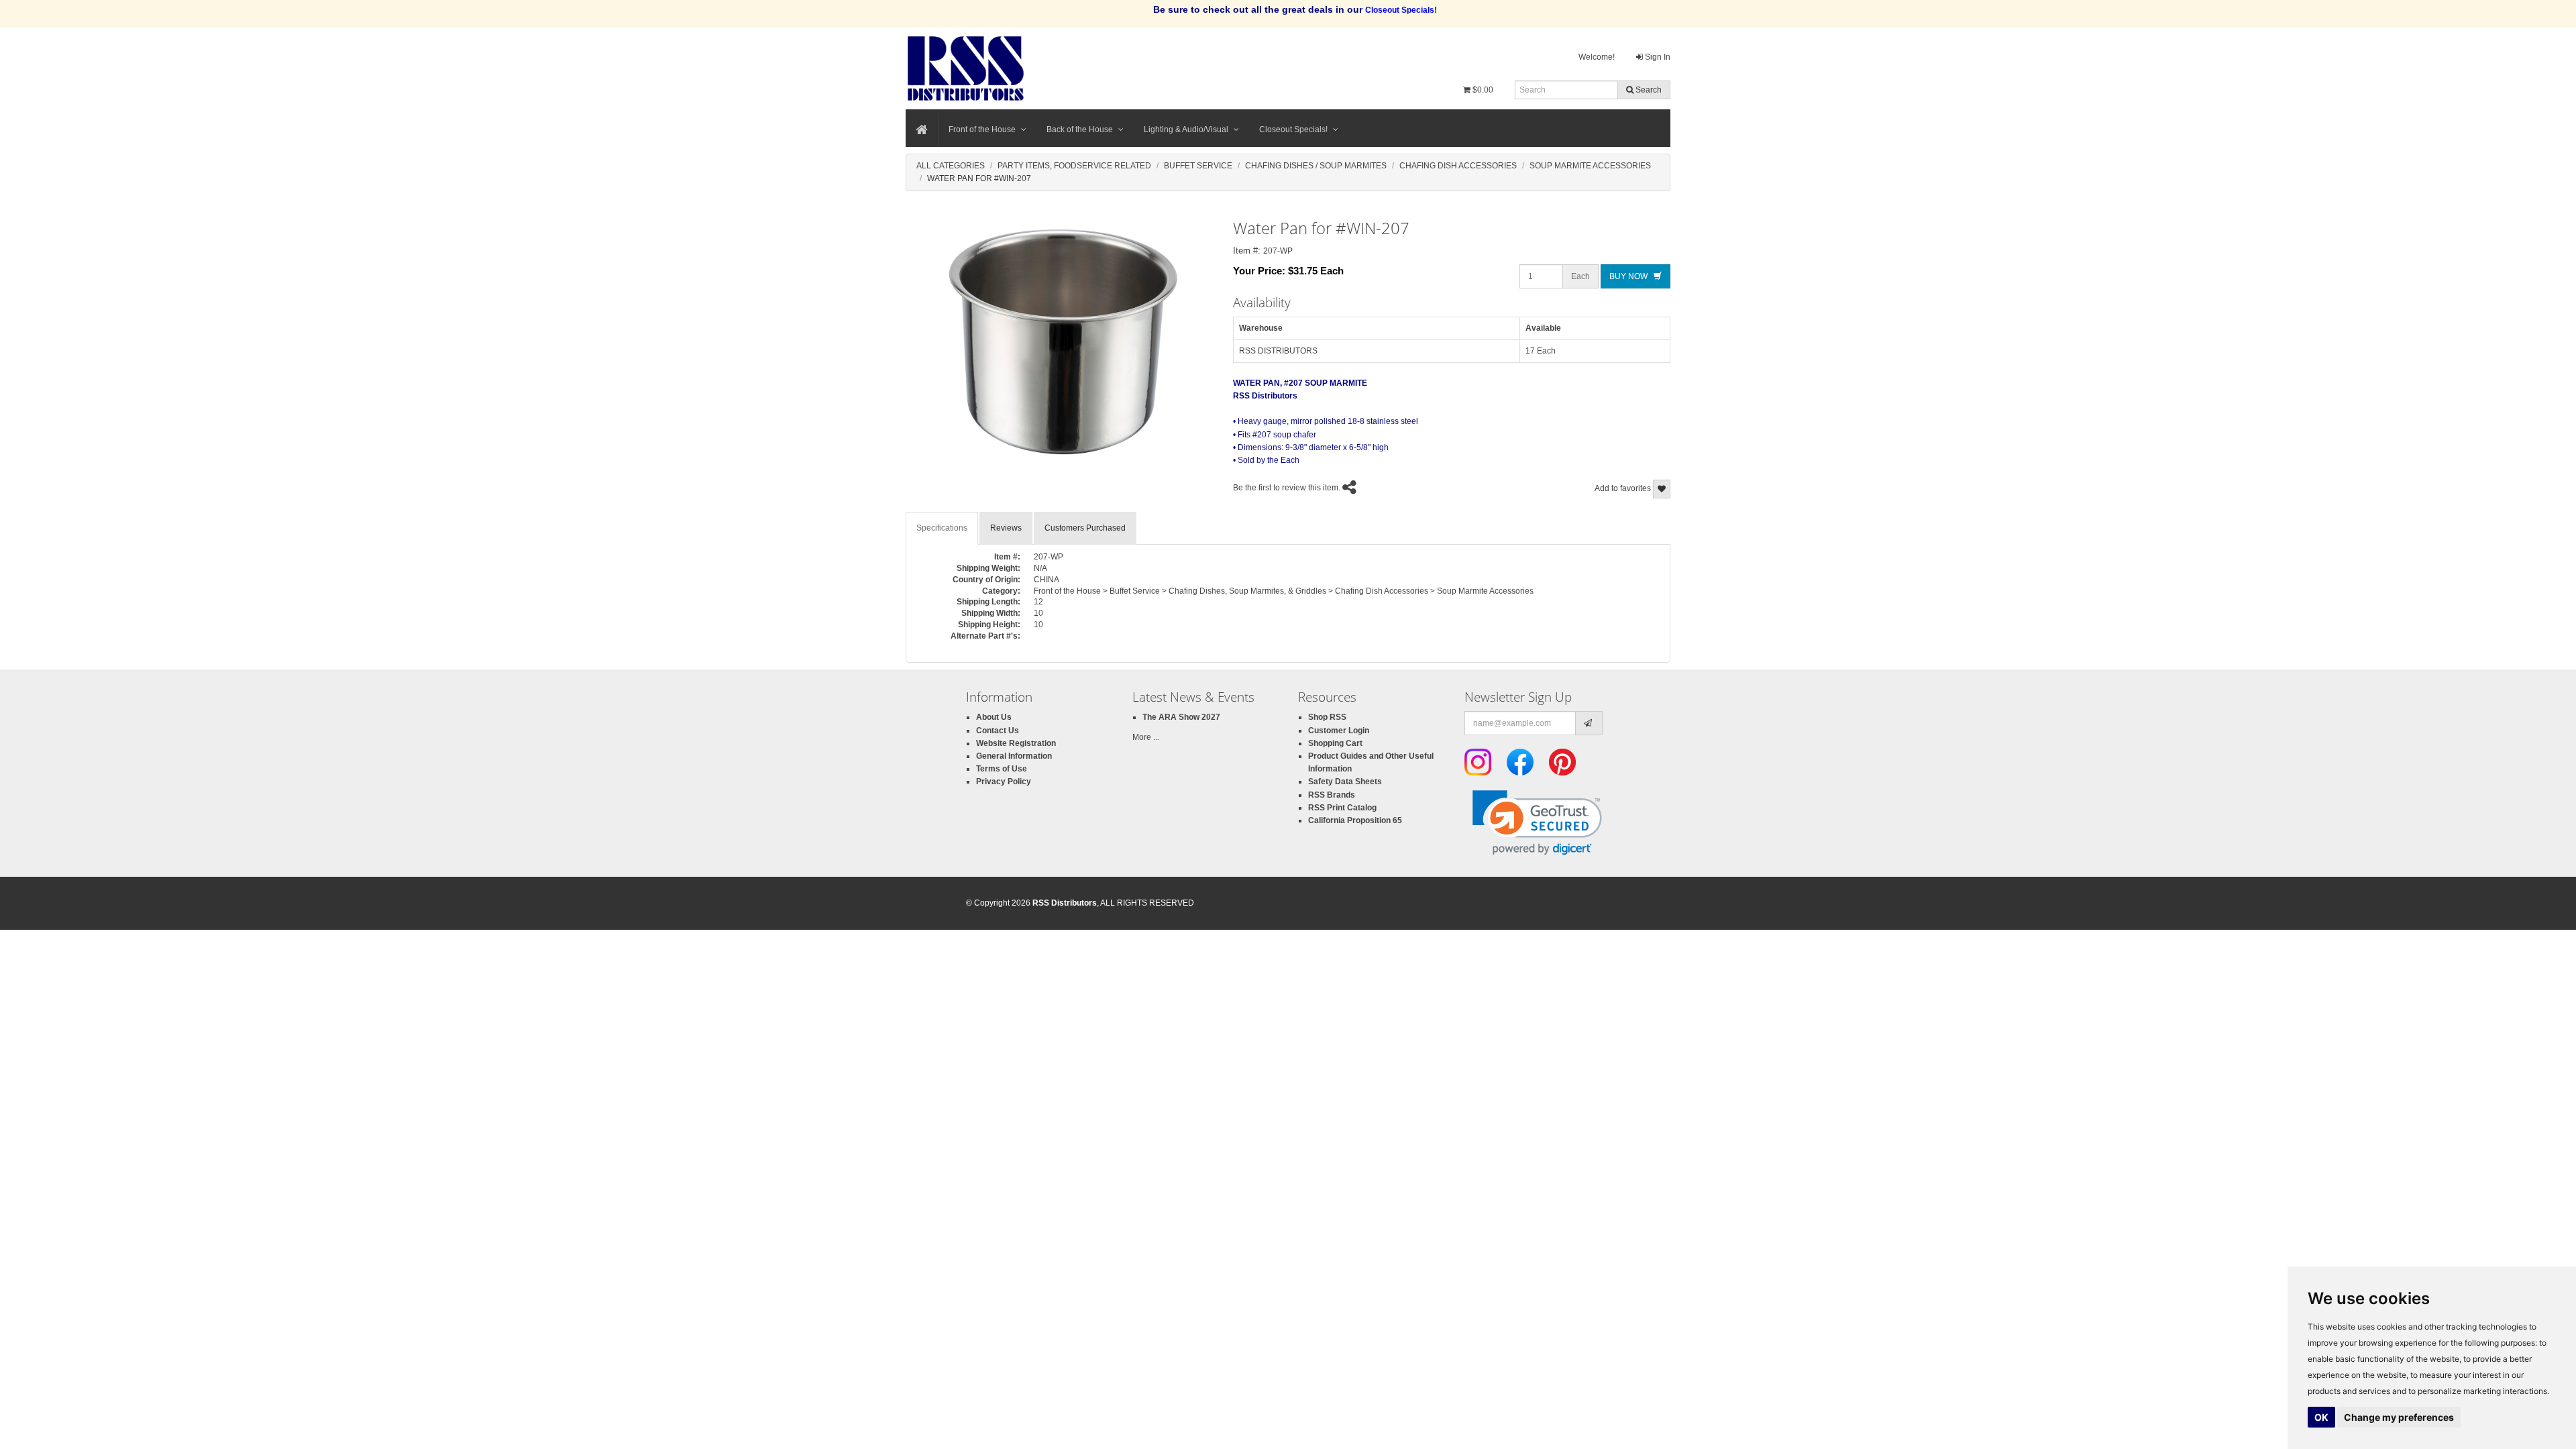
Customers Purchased (1085, 528)
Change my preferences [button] (2399, 1417)
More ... (1146, 737)
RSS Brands (1332, 795)
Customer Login (1339, 731)
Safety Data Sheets (1345, 782)
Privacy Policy (1004, 782)
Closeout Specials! (1293, 129)
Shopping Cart (1335, 743)
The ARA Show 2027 (1181, 717)
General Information (1014, 756)
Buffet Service (1198, 166)
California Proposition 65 (1355, 820)
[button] (1537, 823)
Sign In (1657, 57)
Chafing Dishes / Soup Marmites (1316, 166)
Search (1648, 90)
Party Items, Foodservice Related (1074, 166)
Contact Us (998, 731)
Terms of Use (1002, 769)
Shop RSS (1327, 717)
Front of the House (982, 129)
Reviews (1006, 528)
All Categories (951, 166)
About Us (994, 717)
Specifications (942, 528)
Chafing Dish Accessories (1458, 166)
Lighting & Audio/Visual (1186, 129)
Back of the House (1080, 129)
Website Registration (1016, 743)
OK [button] (2321, 1417)
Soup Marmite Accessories (1590, 166)
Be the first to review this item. (1287, 488)
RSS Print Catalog (1342, 808)
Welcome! (1597, 57)
